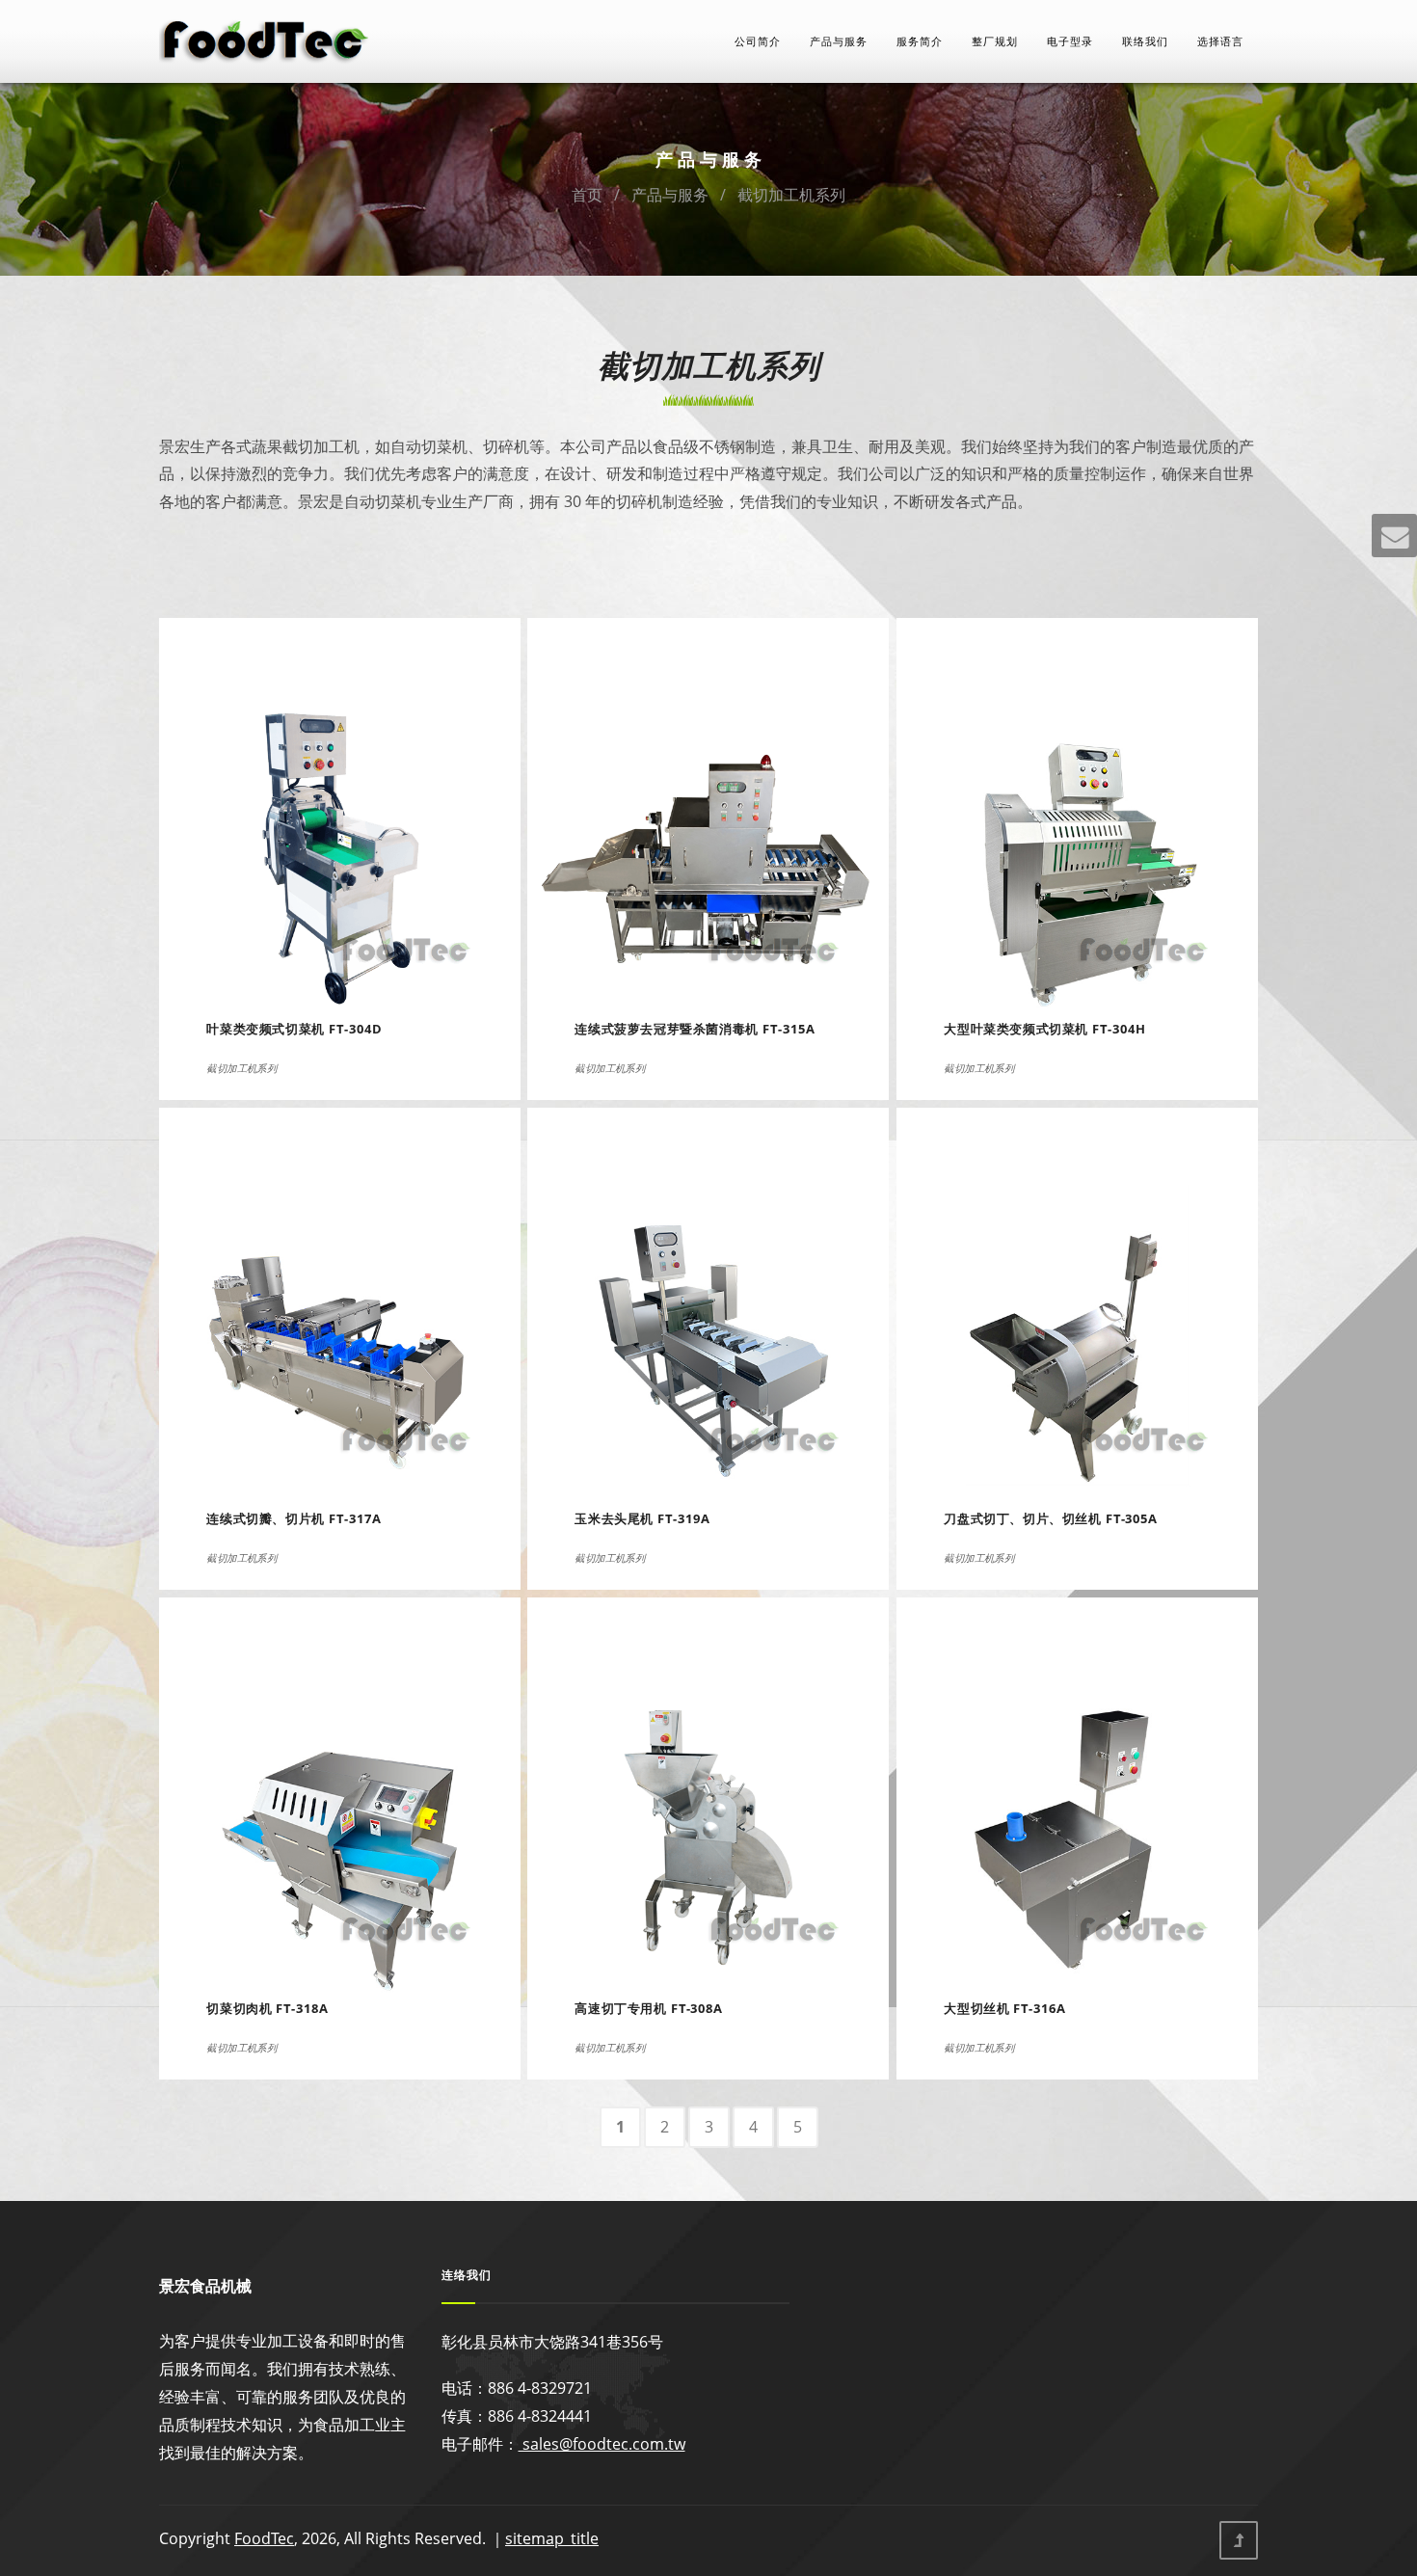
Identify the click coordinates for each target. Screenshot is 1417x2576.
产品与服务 (839, 41)
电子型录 (1070, 41)
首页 (587, 195)
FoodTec (264, 2538)
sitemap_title (552, 2538)
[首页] (265, 40)
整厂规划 (995, 41)
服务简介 (920, 41)
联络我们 (1145, 41)
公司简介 (758, 41)
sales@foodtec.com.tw (602, 2444)
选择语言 (1220, 41)
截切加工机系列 (791, 195)
